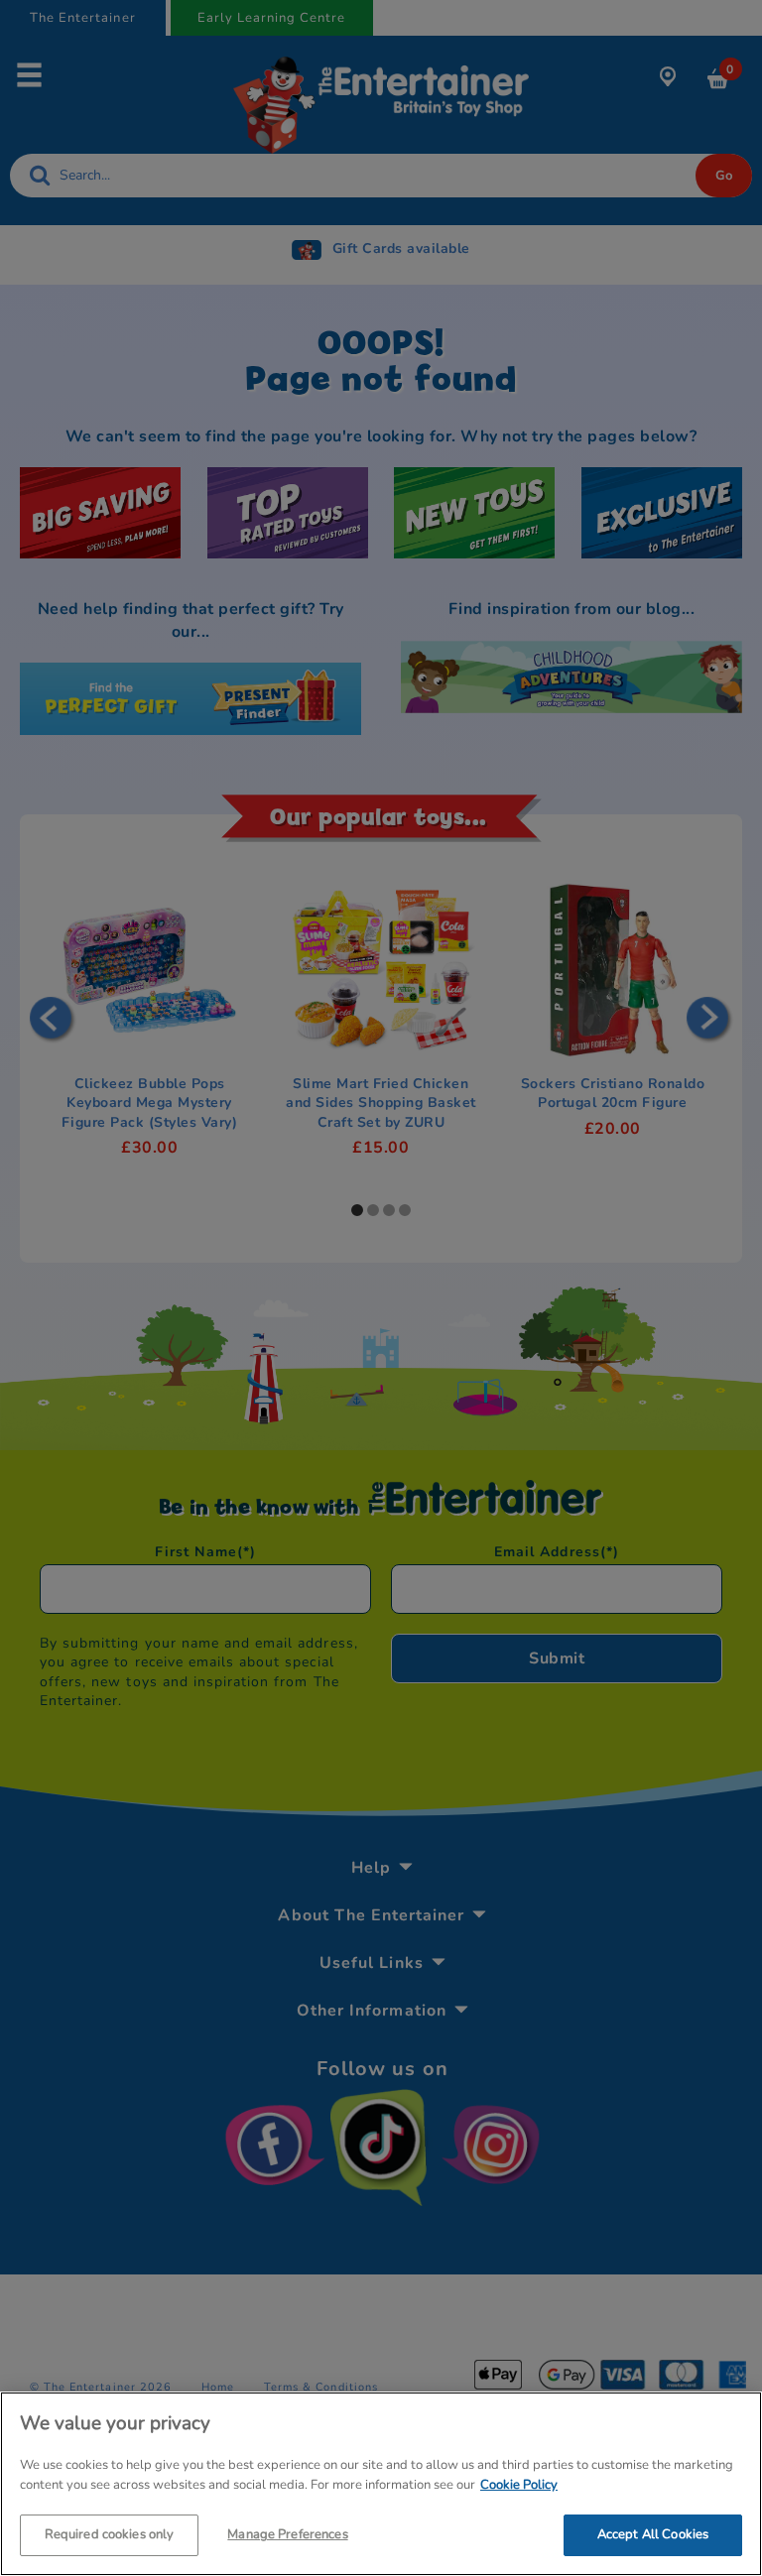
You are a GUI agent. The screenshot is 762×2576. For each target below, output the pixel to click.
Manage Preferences (287, 2534)
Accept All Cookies (653, 2534)
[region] (381, 2484)
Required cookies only (110, 2534)
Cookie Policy (519, 2485)
